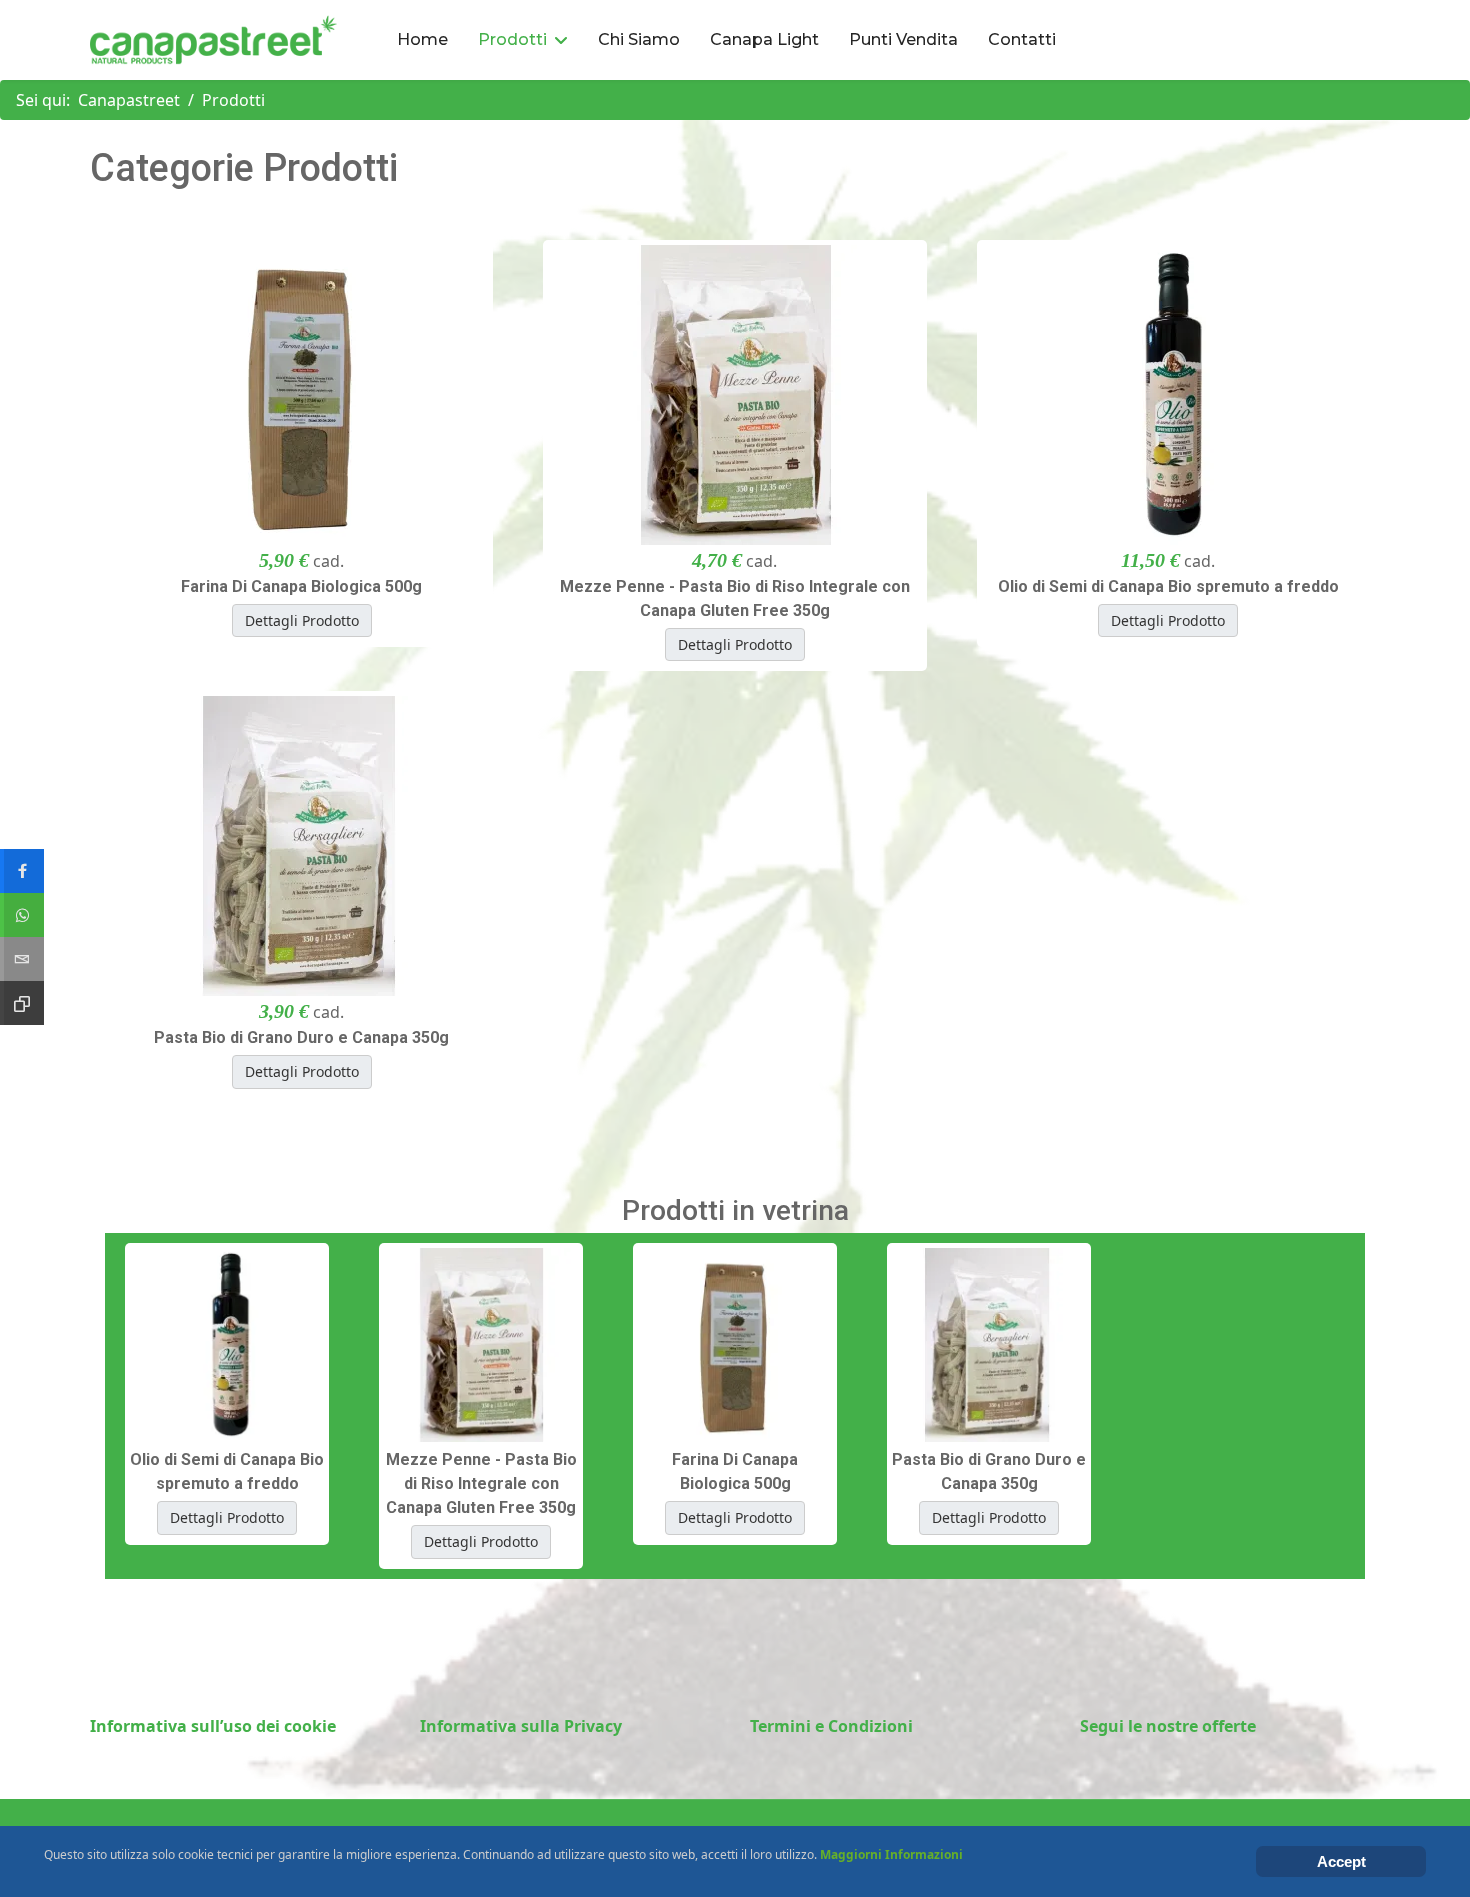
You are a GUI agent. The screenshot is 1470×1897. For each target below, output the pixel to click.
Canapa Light (764, 39)
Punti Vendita (903, 39)
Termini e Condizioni (831, 1726)
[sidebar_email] (22, 959)
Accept (1341, 1861)
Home (422, 39)
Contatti (1022, 39)
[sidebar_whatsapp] (22, 915)
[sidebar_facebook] (22, 871)
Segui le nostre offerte (1168, 1726)
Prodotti (512, 39)
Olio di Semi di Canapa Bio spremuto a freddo (1168, 586)
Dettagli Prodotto (302, 620)
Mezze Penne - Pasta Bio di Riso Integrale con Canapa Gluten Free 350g (735, 598)
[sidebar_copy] (22, 1003)
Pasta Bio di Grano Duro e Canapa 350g (301, 1037)
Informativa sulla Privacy (521, 1726)
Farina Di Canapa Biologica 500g (301, 586)
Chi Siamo (639, 39)
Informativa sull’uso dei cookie (213, 1726)
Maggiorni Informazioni (891, 1854)
